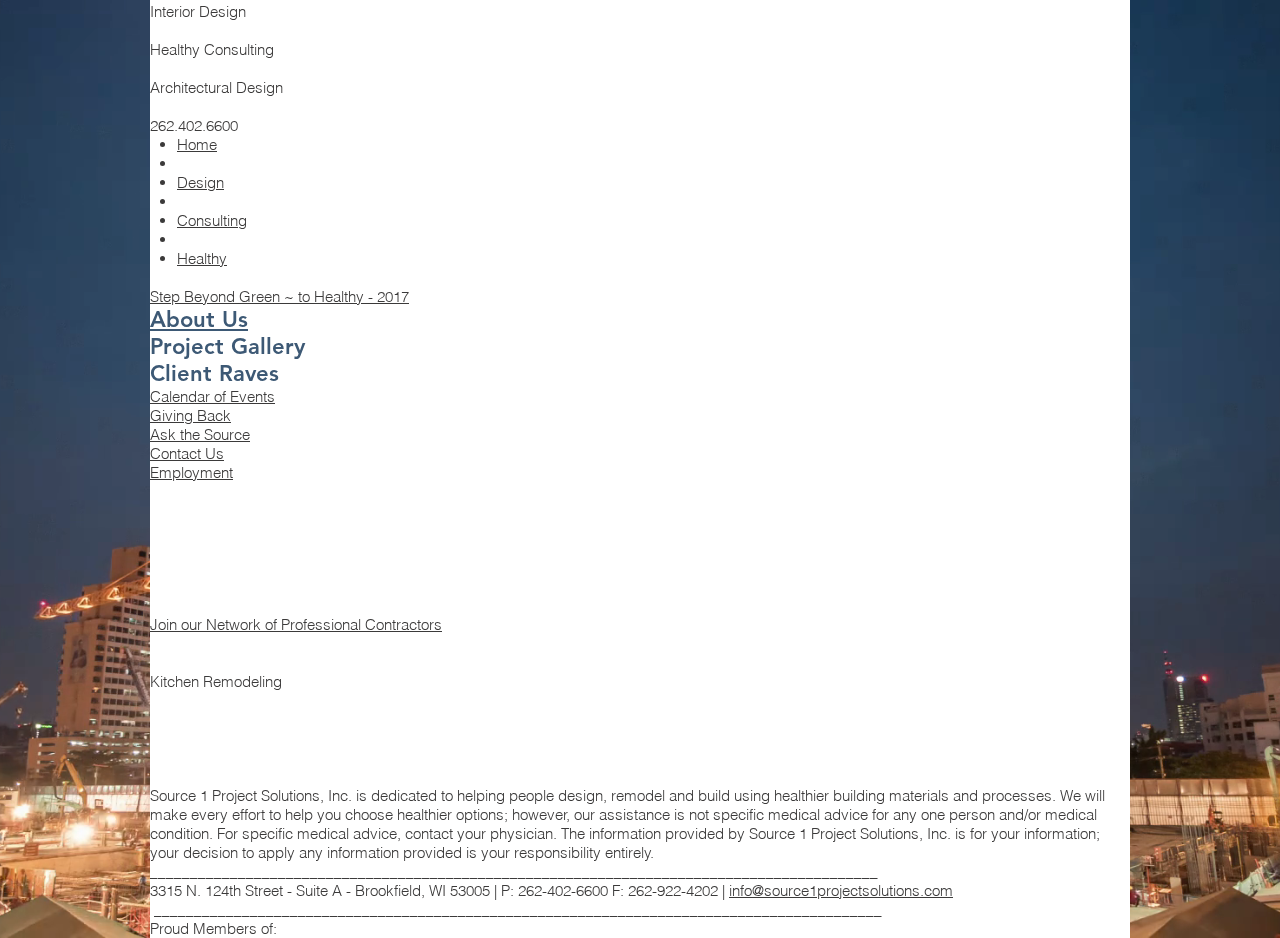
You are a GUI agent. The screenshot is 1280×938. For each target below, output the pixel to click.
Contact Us (187, 453)
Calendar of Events (212, 396)
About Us (199, 319)
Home (197, 144)
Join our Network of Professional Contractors (296, 624)
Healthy (202, 258)
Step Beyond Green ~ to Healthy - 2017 (279, 296)
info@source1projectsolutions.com (841, 890)
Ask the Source (200, 434)
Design (200, 182)
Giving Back (190, 415)
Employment (191, 472)
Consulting (212, 220)
